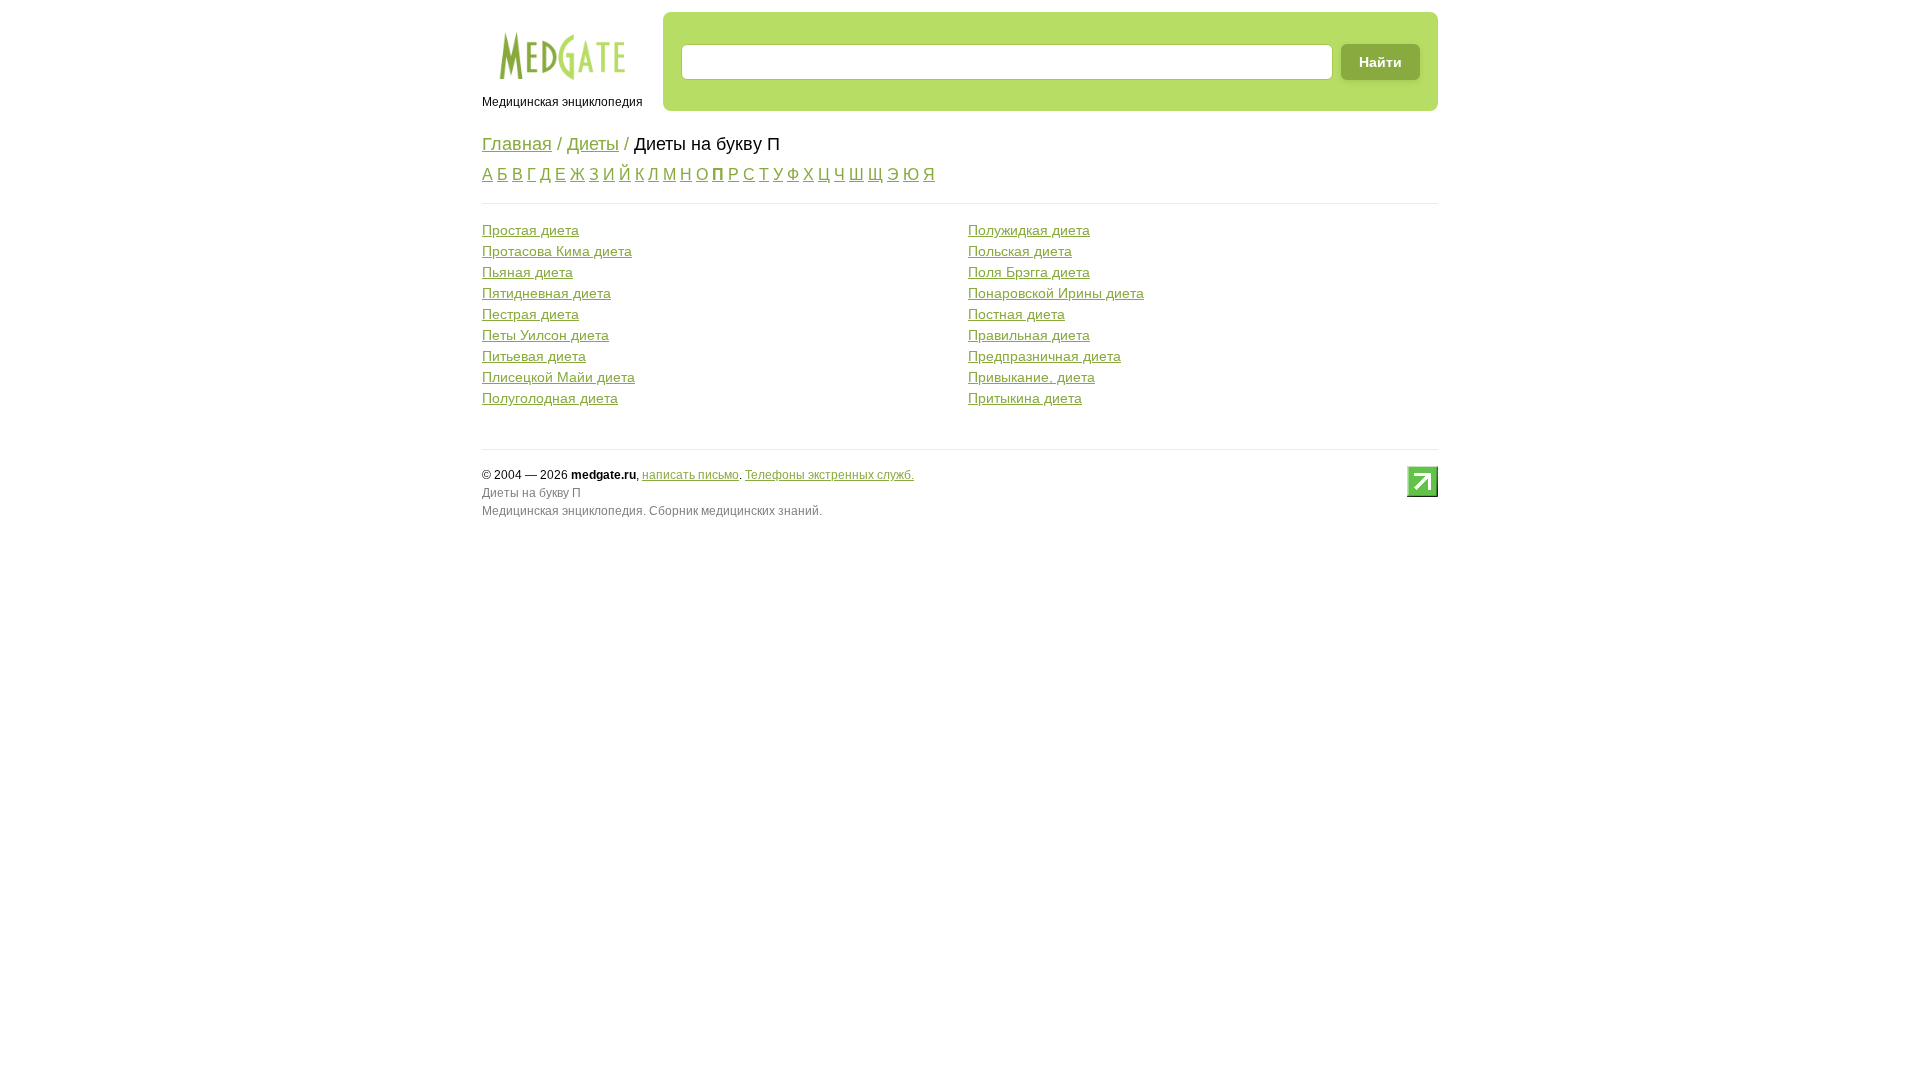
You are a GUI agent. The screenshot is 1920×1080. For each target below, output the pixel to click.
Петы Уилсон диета (545, 335)
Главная (517, 144)
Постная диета (1016, 314)
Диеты (593, 144)
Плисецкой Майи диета (558, 377)
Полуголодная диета (550, 398)
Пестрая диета (530, 314)
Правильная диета (1029, 335)
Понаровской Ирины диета (1056, 293)
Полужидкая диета (1029, 230)
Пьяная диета (527, 272)
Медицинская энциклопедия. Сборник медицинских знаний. (652, 511)
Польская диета (1020, 251)
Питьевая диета (534, 356)
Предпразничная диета (1044, 356)
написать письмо (690, 475)
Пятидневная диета (546, 293)
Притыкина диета (1025, 398)
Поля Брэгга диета (1029, 272)
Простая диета (530, 230)
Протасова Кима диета (557, 251)
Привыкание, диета (1031, 377)
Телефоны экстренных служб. (829, 475)
